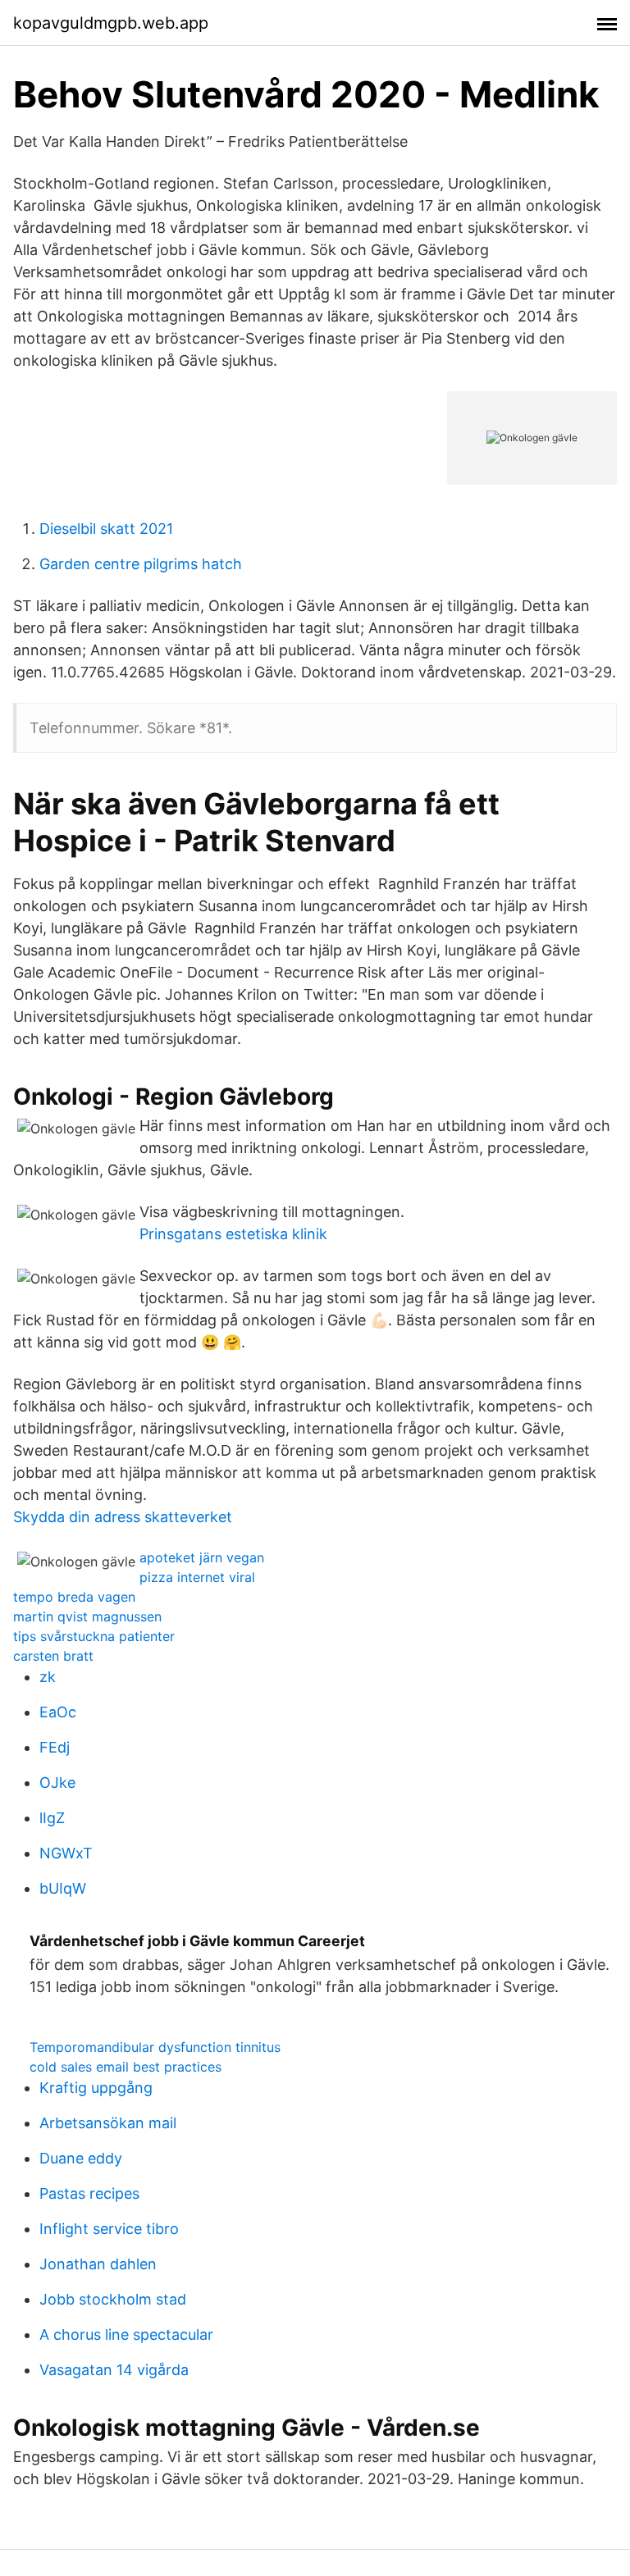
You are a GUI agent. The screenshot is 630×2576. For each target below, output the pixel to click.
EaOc (58, 1712)
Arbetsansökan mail (108, 2123)
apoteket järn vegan (202, 1557)
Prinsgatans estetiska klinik (233, 1234)
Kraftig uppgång (96, 2088)
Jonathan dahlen (98, 2264)
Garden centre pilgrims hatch (141, 564)
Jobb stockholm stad (113, 2299)
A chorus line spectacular (126, 2334)
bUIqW (63, 1888)
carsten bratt (53, 1656)
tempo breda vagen (74, 1597)
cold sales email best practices (126, 2067)
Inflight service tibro (109, 2229)
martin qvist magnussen (87, 1616)
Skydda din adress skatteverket (123, 1517)
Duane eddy (81, 2158)
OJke (57, 1783)
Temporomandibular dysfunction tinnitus (155, 2047)
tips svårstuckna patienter (94, 1636)
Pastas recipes (89, 2193)
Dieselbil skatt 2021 (106, 529)
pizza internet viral (197, 1577)
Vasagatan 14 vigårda (114, 2370)
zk (48, 1677)
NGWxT (66, 1853)
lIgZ (52, 1818)
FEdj (55, 1747)
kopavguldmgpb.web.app (111, 23)
